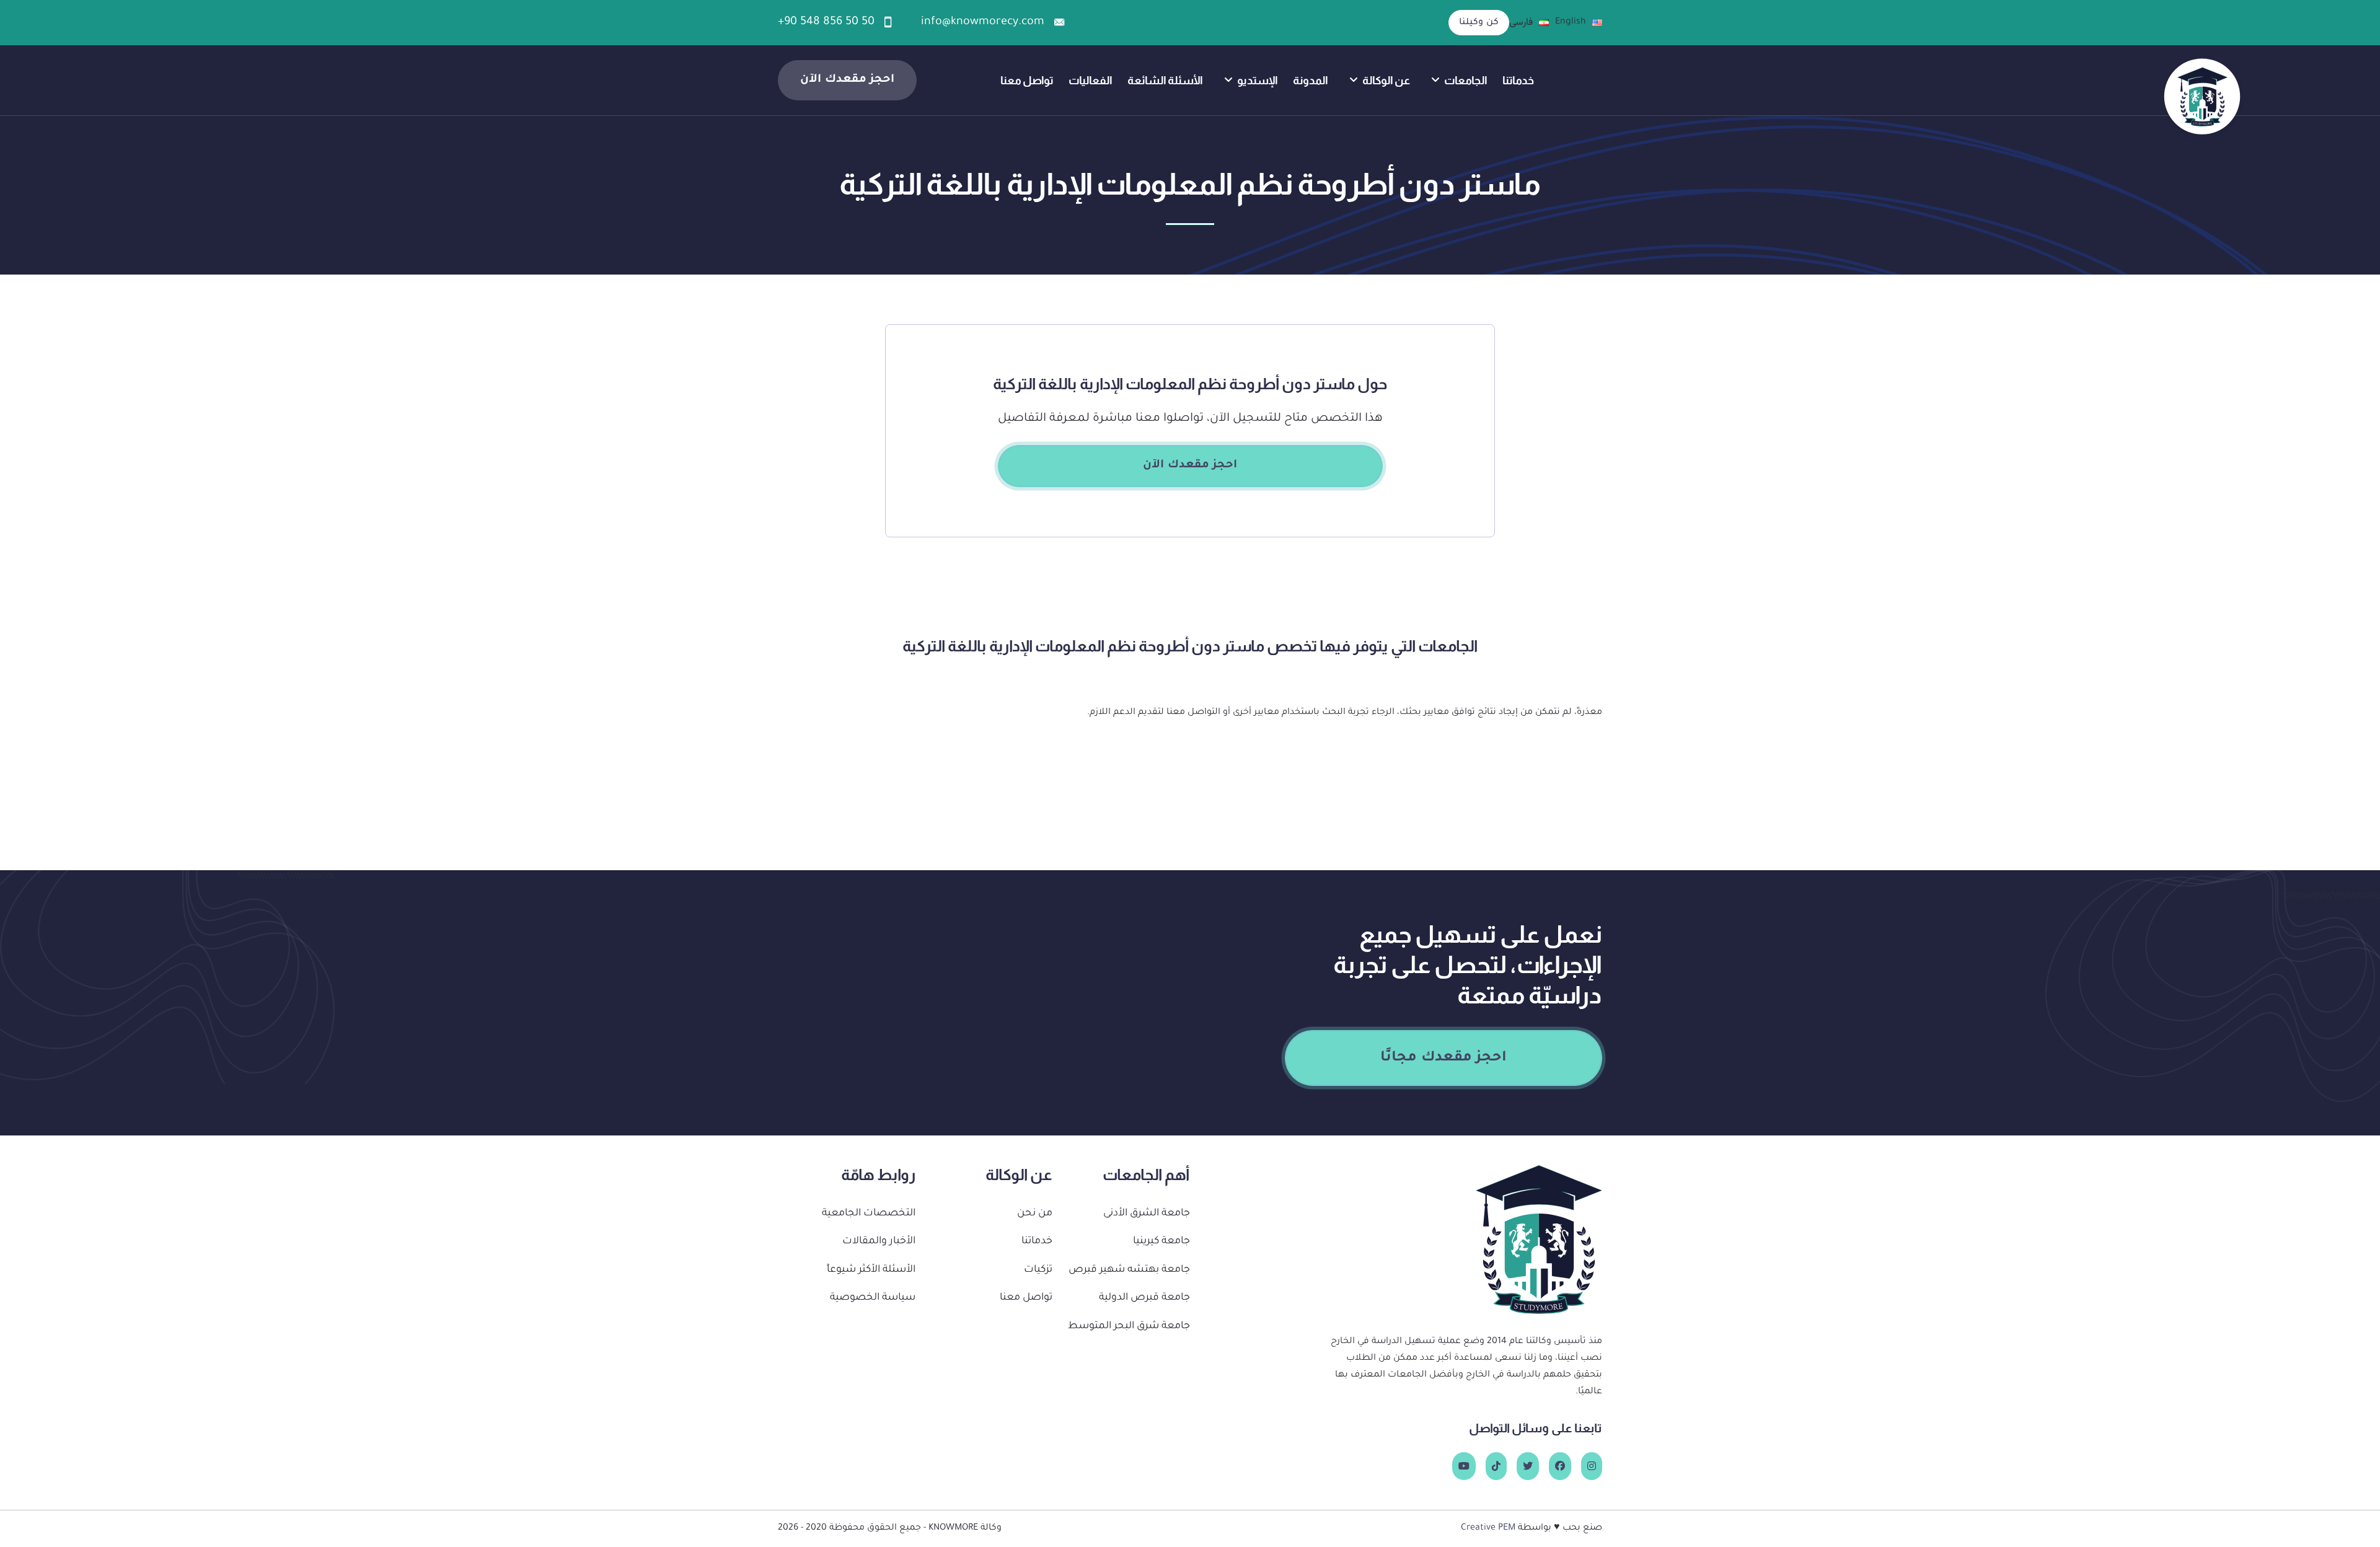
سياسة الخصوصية (873, 1298)
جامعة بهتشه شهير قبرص (1129, 1270)
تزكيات (1038, 1270)
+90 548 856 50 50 (826, 22)
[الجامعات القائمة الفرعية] (1435, 80)
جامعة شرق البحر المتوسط (1129, 1327)
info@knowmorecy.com (983, 22)
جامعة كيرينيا (1161, 1242)
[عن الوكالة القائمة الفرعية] (1354, 80)
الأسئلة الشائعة (1165, 80)
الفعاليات (1091, 80)
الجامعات (1466, 80)
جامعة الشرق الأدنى (1147, 1214)
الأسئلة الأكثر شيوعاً (871, 1270)
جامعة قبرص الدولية (1144, 1298)
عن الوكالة (1386, 80)
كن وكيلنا (1479, 23)
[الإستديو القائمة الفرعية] (1228, 80)
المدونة (1311, 80)
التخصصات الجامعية (869, 1214)
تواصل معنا (1027, 80)
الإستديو (1258, 80)
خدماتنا (1518, 80)
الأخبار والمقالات (879, 1242)
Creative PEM (1488, 1528)
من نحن (1035, 1214)
